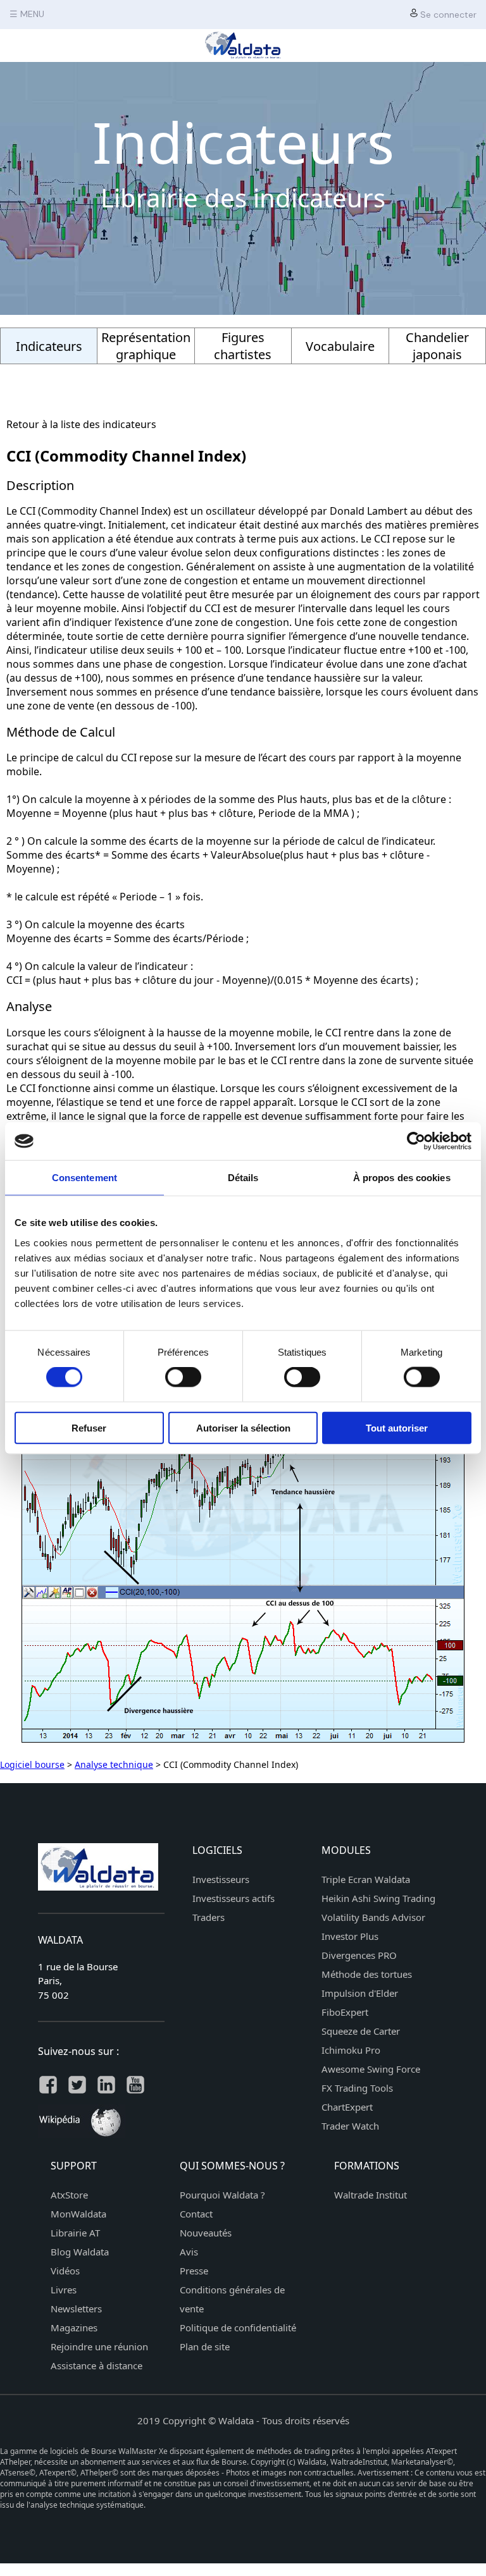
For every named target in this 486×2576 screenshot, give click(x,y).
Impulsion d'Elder (360, 1993)
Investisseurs (221, 1879)
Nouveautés (206, 2233)
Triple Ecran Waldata (366, 1879)
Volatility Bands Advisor (373, 1917)
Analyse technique (114, 1764)
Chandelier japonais (437, 346)
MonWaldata (78, 2214)
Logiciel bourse (32, 1764)
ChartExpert (347, 2107)
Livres (64, 2290)
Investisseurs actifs (234, 1898)
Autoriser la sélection (243, 1427)
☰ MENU (27, 14)
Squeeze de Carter (361, 2031)
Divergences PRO (359, 1955)
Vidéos (65, 2271)
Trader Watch (350, 2126)
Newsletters (76, 2309)
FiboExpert (345, 2012)
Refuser (89, 1427)
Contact (196, 2214)
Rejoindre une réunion (99, 2346)
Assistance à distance (97, 2365)
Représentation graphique (146, 346)
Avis (189, 2252)
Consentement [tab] (84, 1178)
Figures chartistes (243, 346)
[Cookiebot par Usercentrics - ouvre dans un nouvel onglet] (416, 1141)
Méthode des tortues (367, 1974)
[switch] (183, 1377)
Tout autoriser (397, 1427)
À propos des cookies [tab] (402, 1178)
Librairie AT (75, 2233)
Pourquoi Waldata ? (222, 2195)
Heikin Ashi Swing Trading (378, 1898)
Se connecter (447, 15)
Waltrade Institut (371, 2195)
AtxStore (69, 2195)
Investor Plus (350, 1936)
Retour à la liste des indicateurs (81, 424)
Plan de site (205, 2346)
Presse (194, 2271)
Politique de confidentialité (238, 2328)
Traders (209, 1917)
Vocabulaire (340, 346)
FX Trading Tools (357, 2088)
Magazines (74, 2328)
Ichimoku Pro (351, 2050)
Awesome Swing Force (371, 2069)
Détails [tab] (243, 1178)
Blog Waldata (80, 2252)
